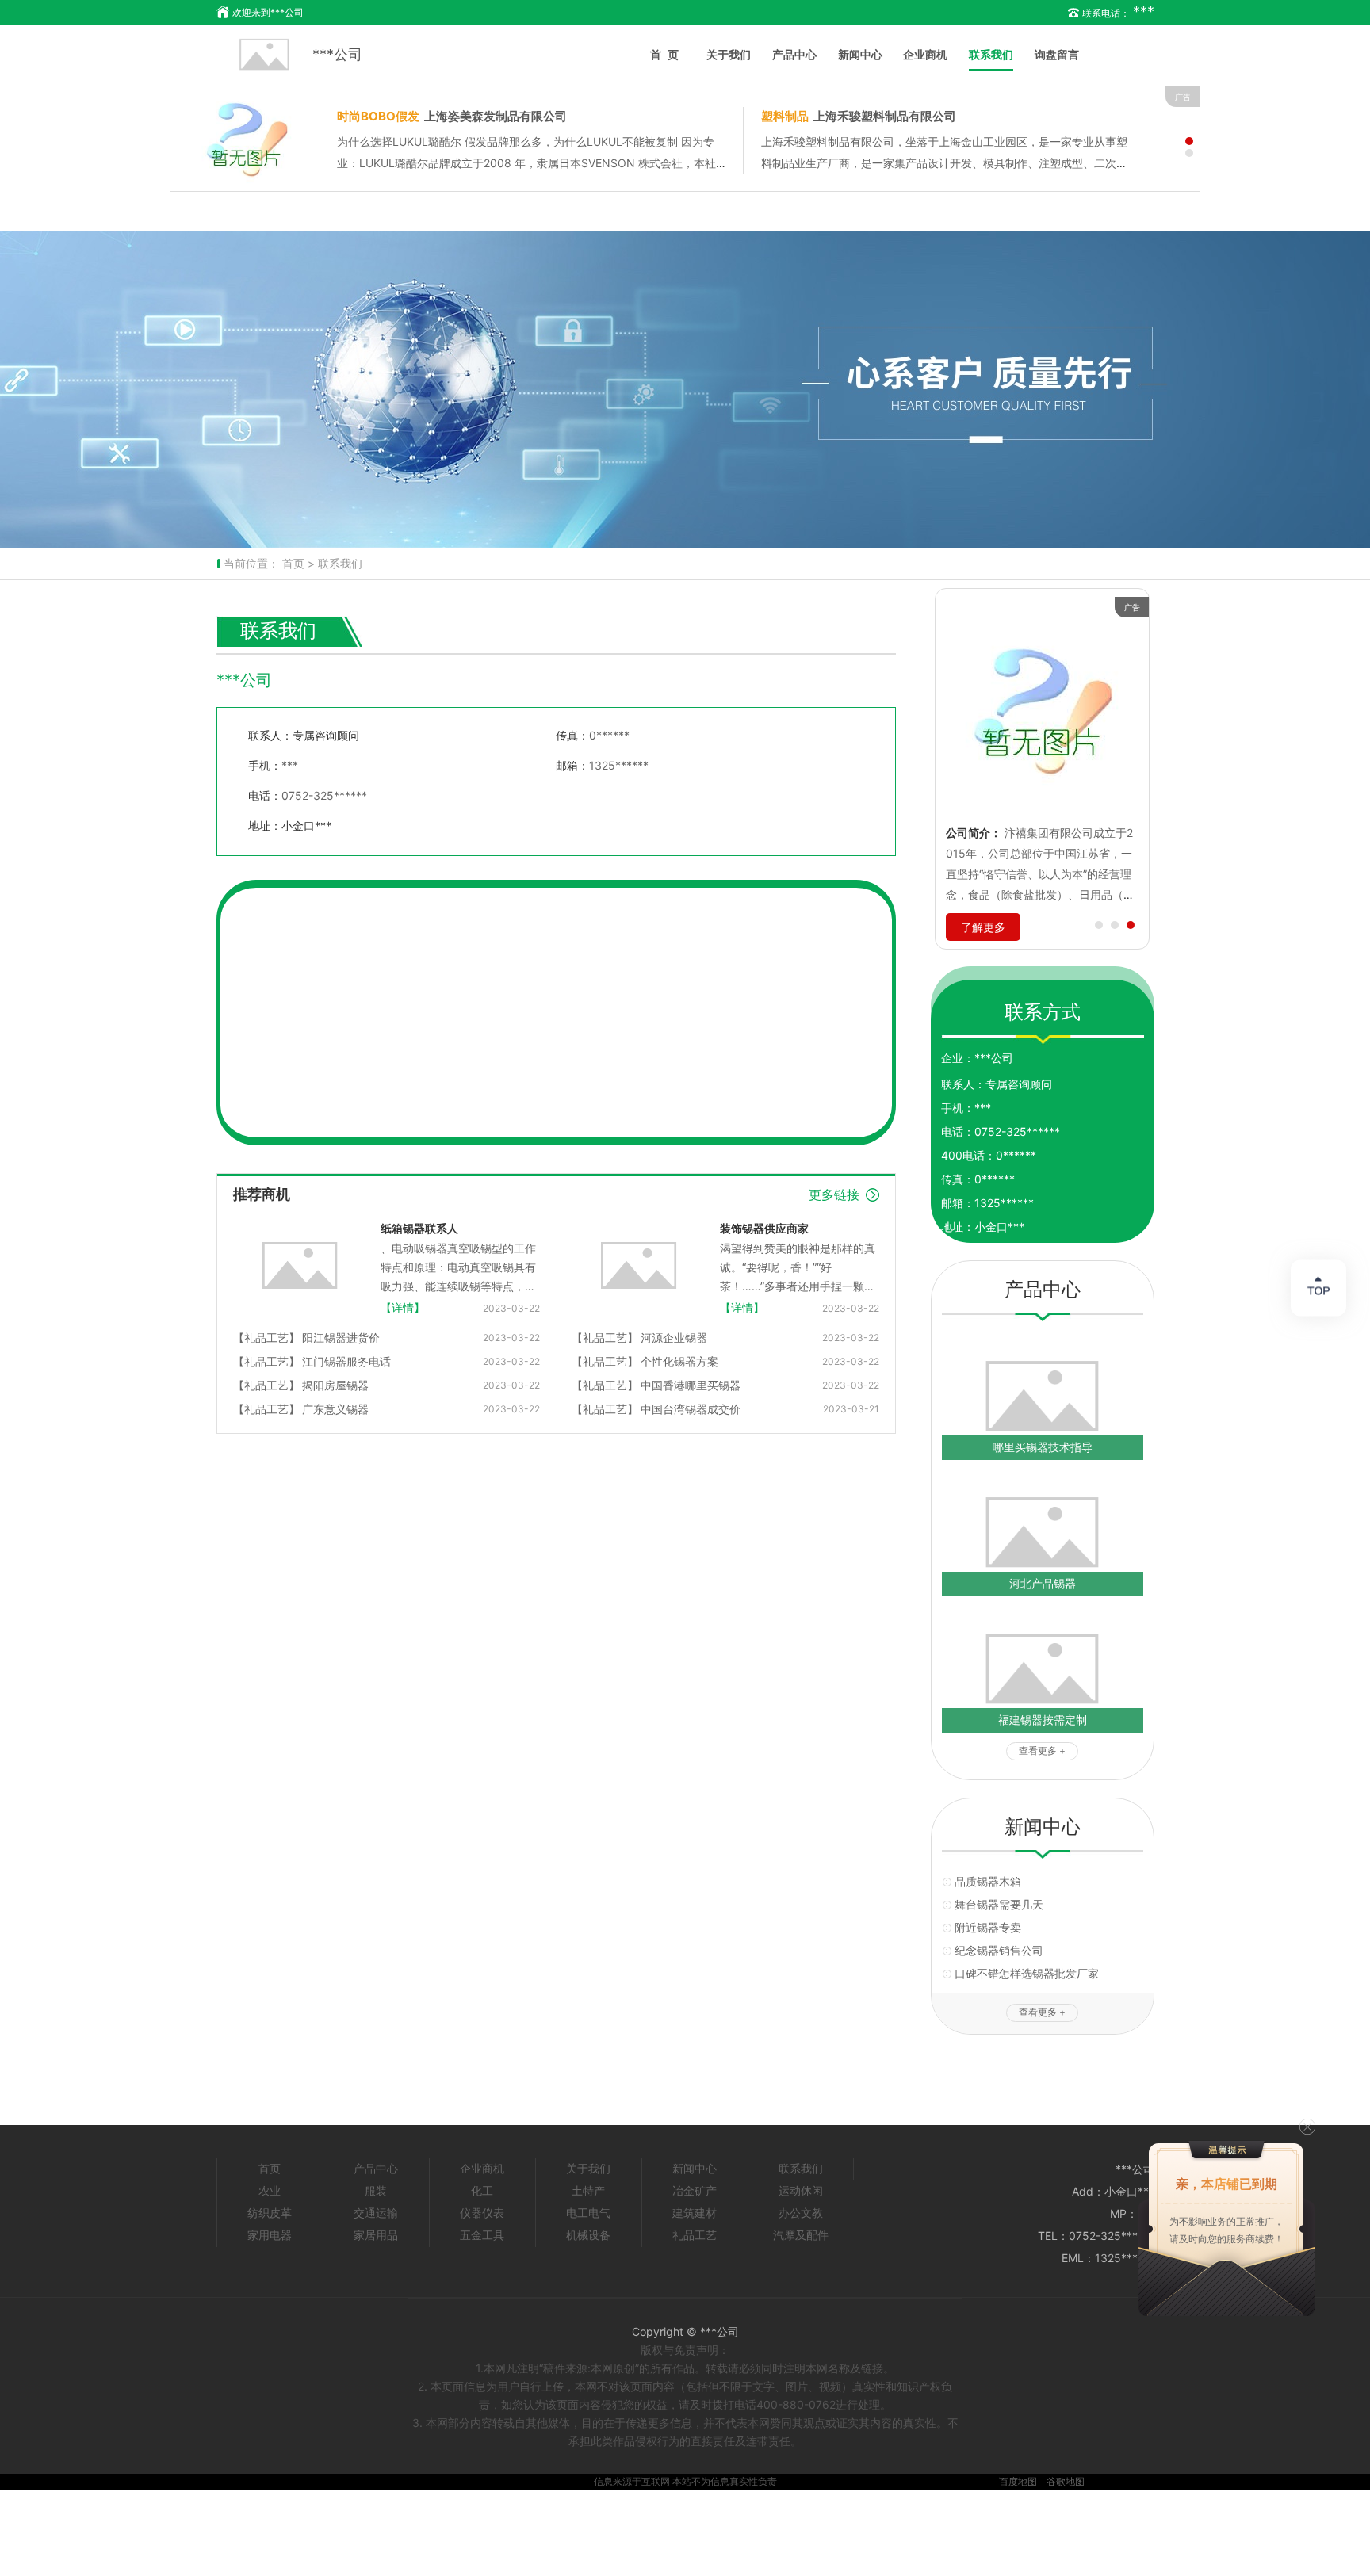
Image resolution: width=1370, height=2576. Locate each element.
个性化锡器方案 (679, 1361)
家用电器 (270, 2235)
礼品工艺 (695, 2235)
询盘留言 (1057, 54)
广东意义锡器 (335, 1409)
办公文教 (801, 2213)
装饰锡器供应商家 (764, 1228)
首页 (668, 54)
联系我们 (991, 54)
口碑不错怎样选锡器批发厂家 (1027, 1973)
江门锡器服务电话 (346, 1361)
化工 (482, 2190)
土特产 (588, 2190)
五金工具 (482, 2235)
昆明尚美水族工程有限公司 (847, 116)
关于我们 (729, 54)
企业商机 (925, 54)
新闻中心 (860, 54)
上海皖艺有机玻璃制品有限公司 (452, 116)
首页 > (298, 563)
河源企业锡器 (674, 1338)
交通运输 (376, 2213)
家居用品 (376, 2235)
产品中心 (794, 54)
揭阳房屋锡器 (335, 1385)
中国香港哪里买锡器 (691, 1385)
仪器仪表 (482, 2213)
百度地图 (1018, 2481)
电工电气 (588, 2213)
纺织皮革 (270, 2213)
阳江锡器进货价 (341, 1338)
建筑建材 (695, 2213)
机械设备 (588, 2235)
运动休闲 (801, 2190)
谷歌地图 (1066, 2481)
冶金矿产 (695, 2190)
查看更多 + (1042, 1750)
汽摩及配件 (801, 2235)
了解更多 (983, 927)
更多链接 (834, 1194)
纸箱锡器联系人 (419, 1228)
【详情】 (403, 1307)
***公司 (337, 54)
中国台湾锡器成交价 (691, 1409)
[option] (685, 390)
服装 (376, 2190)
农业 (270, 2190)
